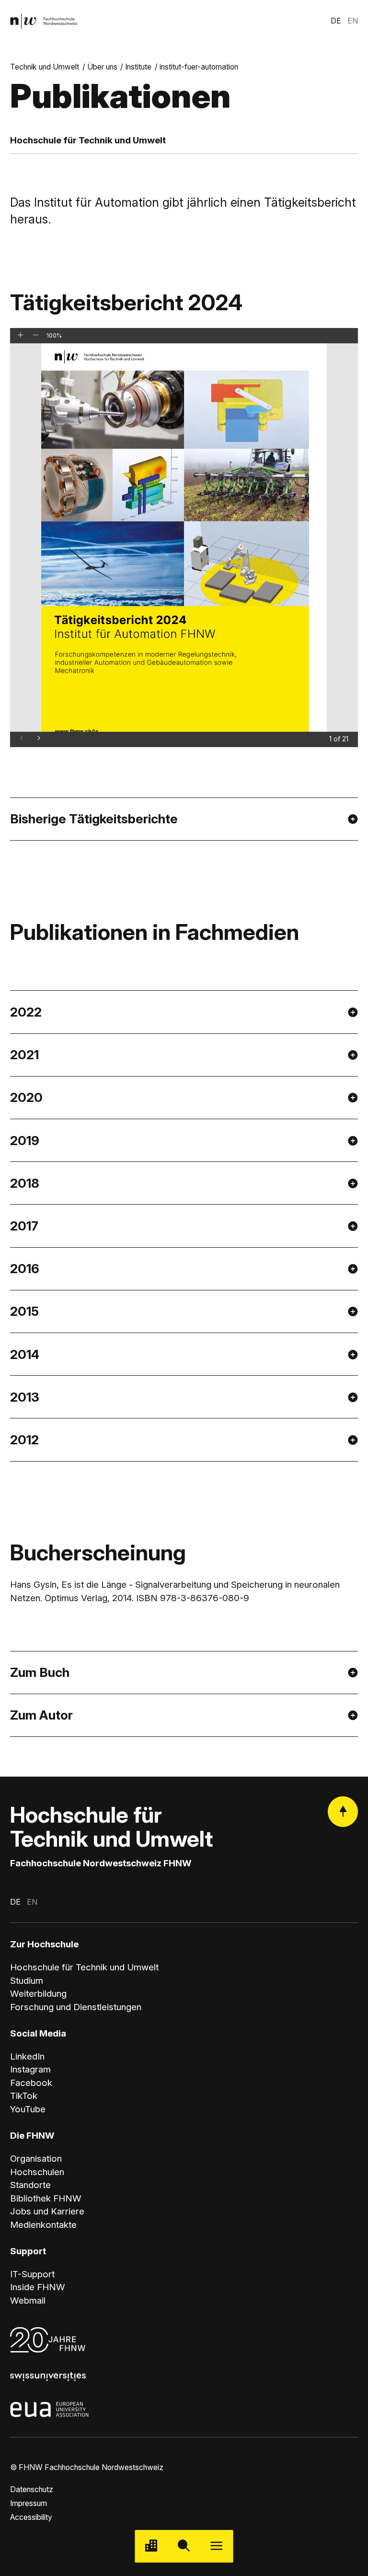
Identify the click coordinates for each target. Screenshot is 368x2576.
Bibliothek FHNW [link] (46, 2198)
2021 (24, 1054)
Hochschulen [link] (37, 2172)
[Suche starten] (184, 2546)
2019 (25, 1140)
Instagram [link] (30, 2069)
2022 (26, 1012)
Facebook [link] (31, 2083)
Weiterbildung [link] (38, 1994)
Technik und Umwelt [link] (45, 67)
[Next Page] (39, 738)
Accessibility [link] (31, 2517)
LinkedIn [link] (27, 2056)
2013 (25, 1397)
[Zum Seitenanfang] (343, 1811)
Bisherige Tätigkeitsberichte (94, 819)
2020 (26, 1097)
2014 (25, 1354)
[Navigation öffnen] (217, 2546)
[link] (44, 21)
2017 (24, 1226)
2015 (24, 1311)
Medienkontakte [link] (43, 2225)
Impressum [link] (29, 2503)
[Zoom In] (20, 334)
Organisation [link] (36, 2159)
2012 (24, 1440)
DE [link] (336, 21)
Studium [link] (27, 1981)
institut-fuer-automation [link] (199, 67)
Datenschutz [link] (32, 2489)
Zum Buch (40, 1672)
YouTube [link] (28, 2109)
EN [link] (353, 21)
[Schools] (151, 2546)
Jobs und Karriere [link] (47, 2211)
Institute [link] (138, 67)
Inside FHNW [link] (38, 2287)
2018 (25, 1183)
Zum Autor (41, 1715)
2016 (25, 1268)
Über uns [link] (102, 67)
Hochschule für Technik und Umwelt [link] (84, 1967)
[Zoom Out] (36, 334)
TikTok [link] (24, 2096)
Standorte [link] (30, 2185)
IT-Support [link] (32, 2274)
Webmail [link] (28, 2301)
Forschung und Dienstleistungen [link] (76, 2007)
